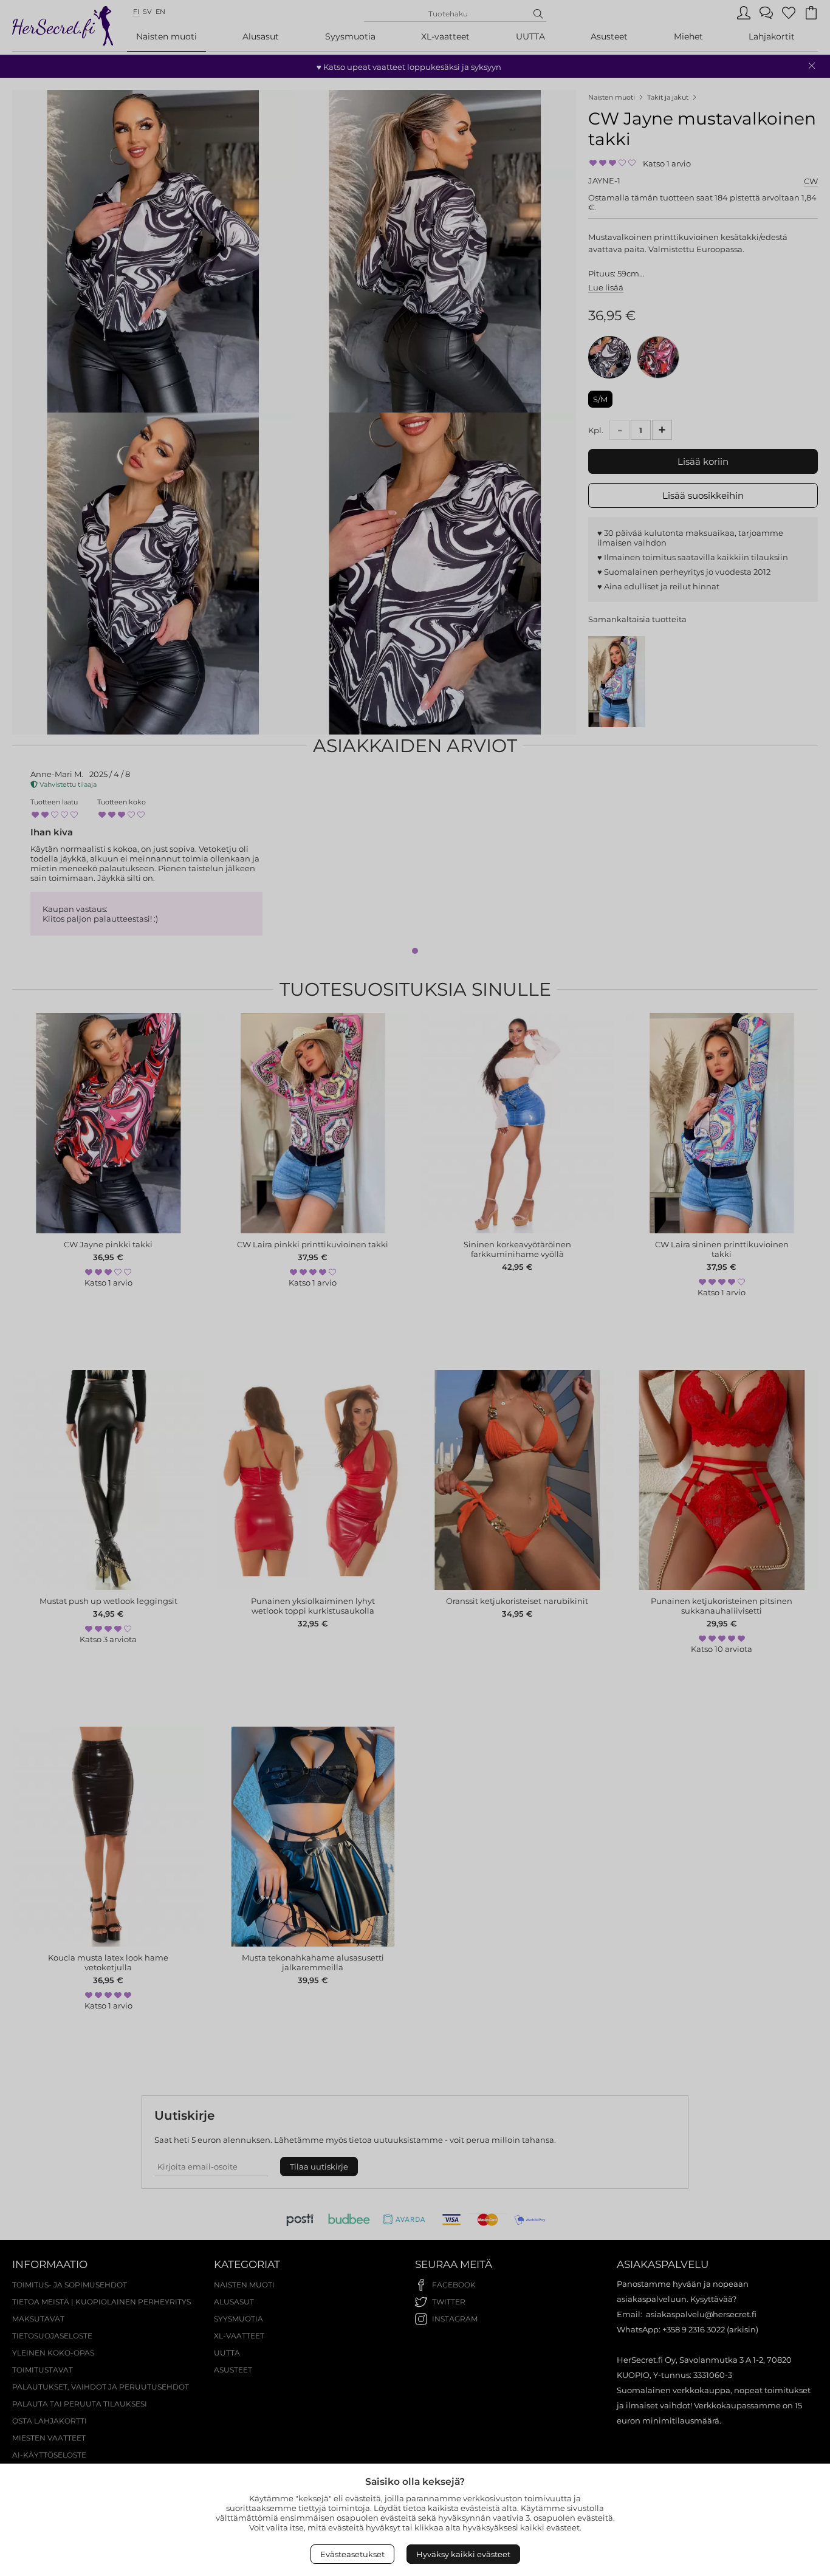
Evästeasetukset (352, 2554)
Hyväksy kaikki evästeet (463, 2554)
